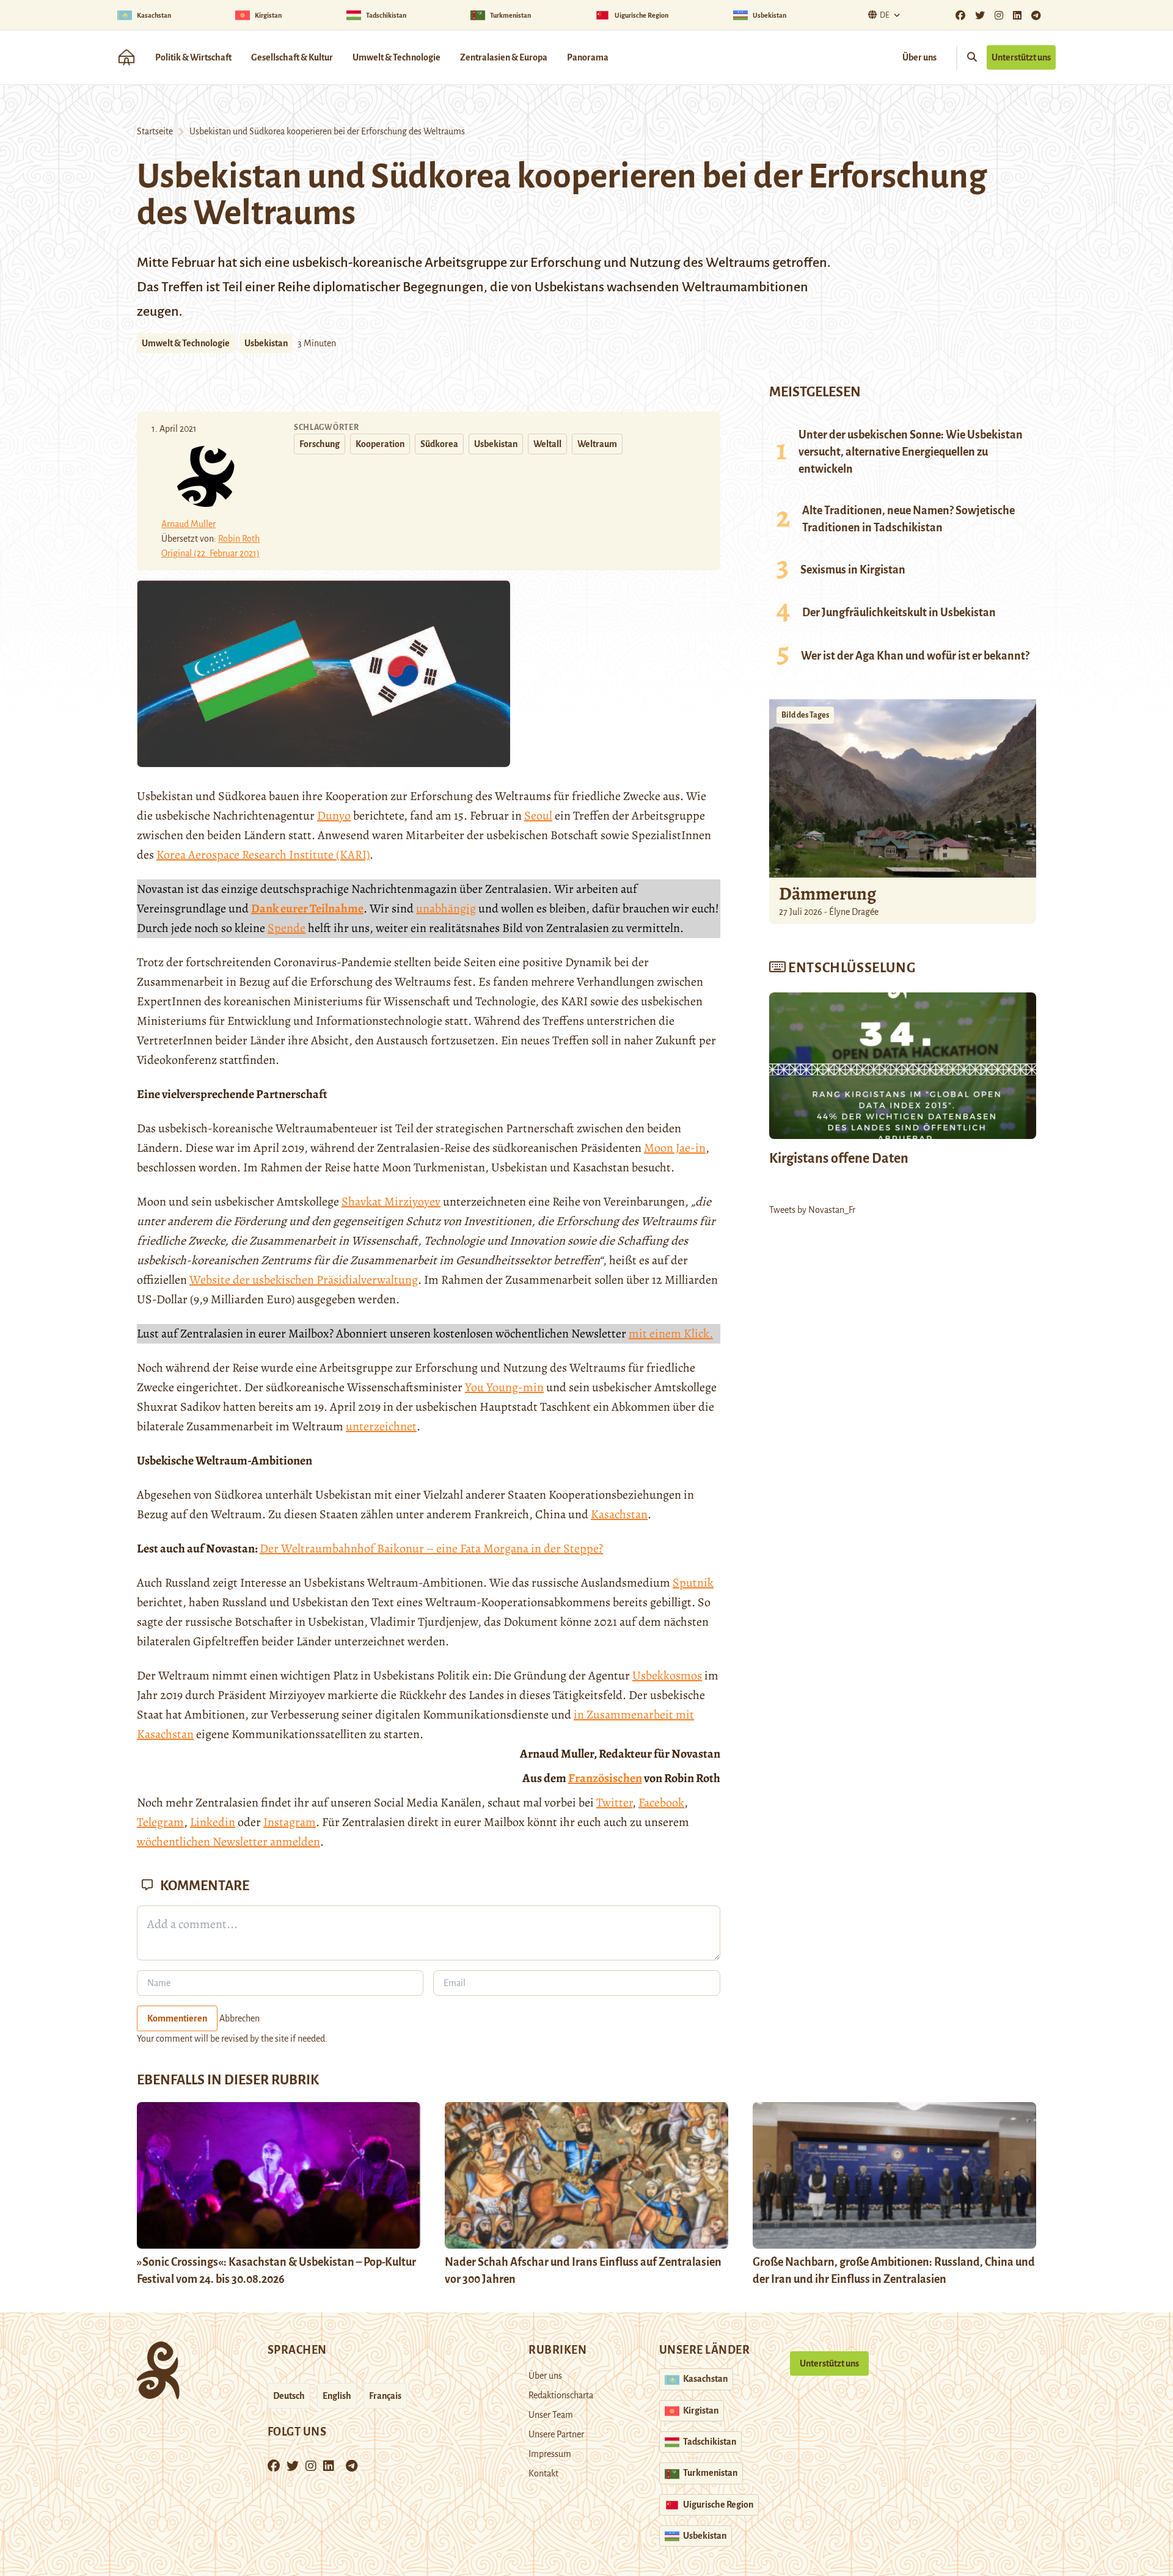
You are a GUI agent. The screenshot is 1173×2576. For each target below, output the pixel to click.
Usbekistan (266, 343)
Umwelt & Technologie (396, 57)
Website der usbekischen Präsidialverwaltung (304, 1280)
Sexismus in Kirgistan (853, 570)
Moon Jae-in (675, 1148)
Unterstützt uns (1021, 57)
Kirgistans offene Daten (839, 1159)
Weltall (547, 444)
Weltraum (597, 444)
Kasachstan (619, 1514)
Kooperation (380, 444)
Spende (287, 928)
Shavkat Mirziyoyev (391, 1202)
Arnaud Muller (188, 524)
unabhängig (446, 908)
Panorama (588, 57)
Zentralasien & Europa (504, 57)
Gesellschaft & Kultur (292, 57)
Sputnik (693, 1583)
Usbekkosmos (667, 1675)
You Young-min (504, 1387)
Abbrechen (239, 2018)
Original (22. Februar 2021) (210, 553)
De (885, 15)
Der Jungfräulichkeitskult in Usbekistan (899, 613)
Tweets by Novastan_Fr (812, 1210)
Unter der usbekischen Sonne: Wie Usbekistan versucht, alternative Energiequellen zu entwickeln (911, 452)
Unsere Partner (556, 2434)
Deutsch (289, 2396)
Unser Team (551, 2415)
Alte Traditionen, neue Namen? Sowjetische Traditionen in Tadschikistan (908, 519)
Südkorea (439, 444)
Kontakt (543, 2473)
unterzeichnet (381, 1426)
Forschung (320, 444)
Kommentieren (177, 2018)
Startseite (155, 131)
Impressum (550, 2454)
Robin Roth (239, 539)
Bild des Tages (805, 715)
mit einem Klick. (671, 1333)
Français (385, 2396)
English (337, 2396)
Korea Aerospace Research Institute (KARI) (263, 855)
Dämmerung (828, 893)
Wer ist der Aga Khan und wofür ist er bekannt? (915, 656)
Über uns (919, 57)
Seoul (538, 816)
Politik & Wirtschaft (193, 57)
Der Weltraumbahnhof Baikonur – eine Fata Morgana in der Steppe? (431, 1548)
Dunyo (334, 816)
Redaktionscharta (561, 2395)
